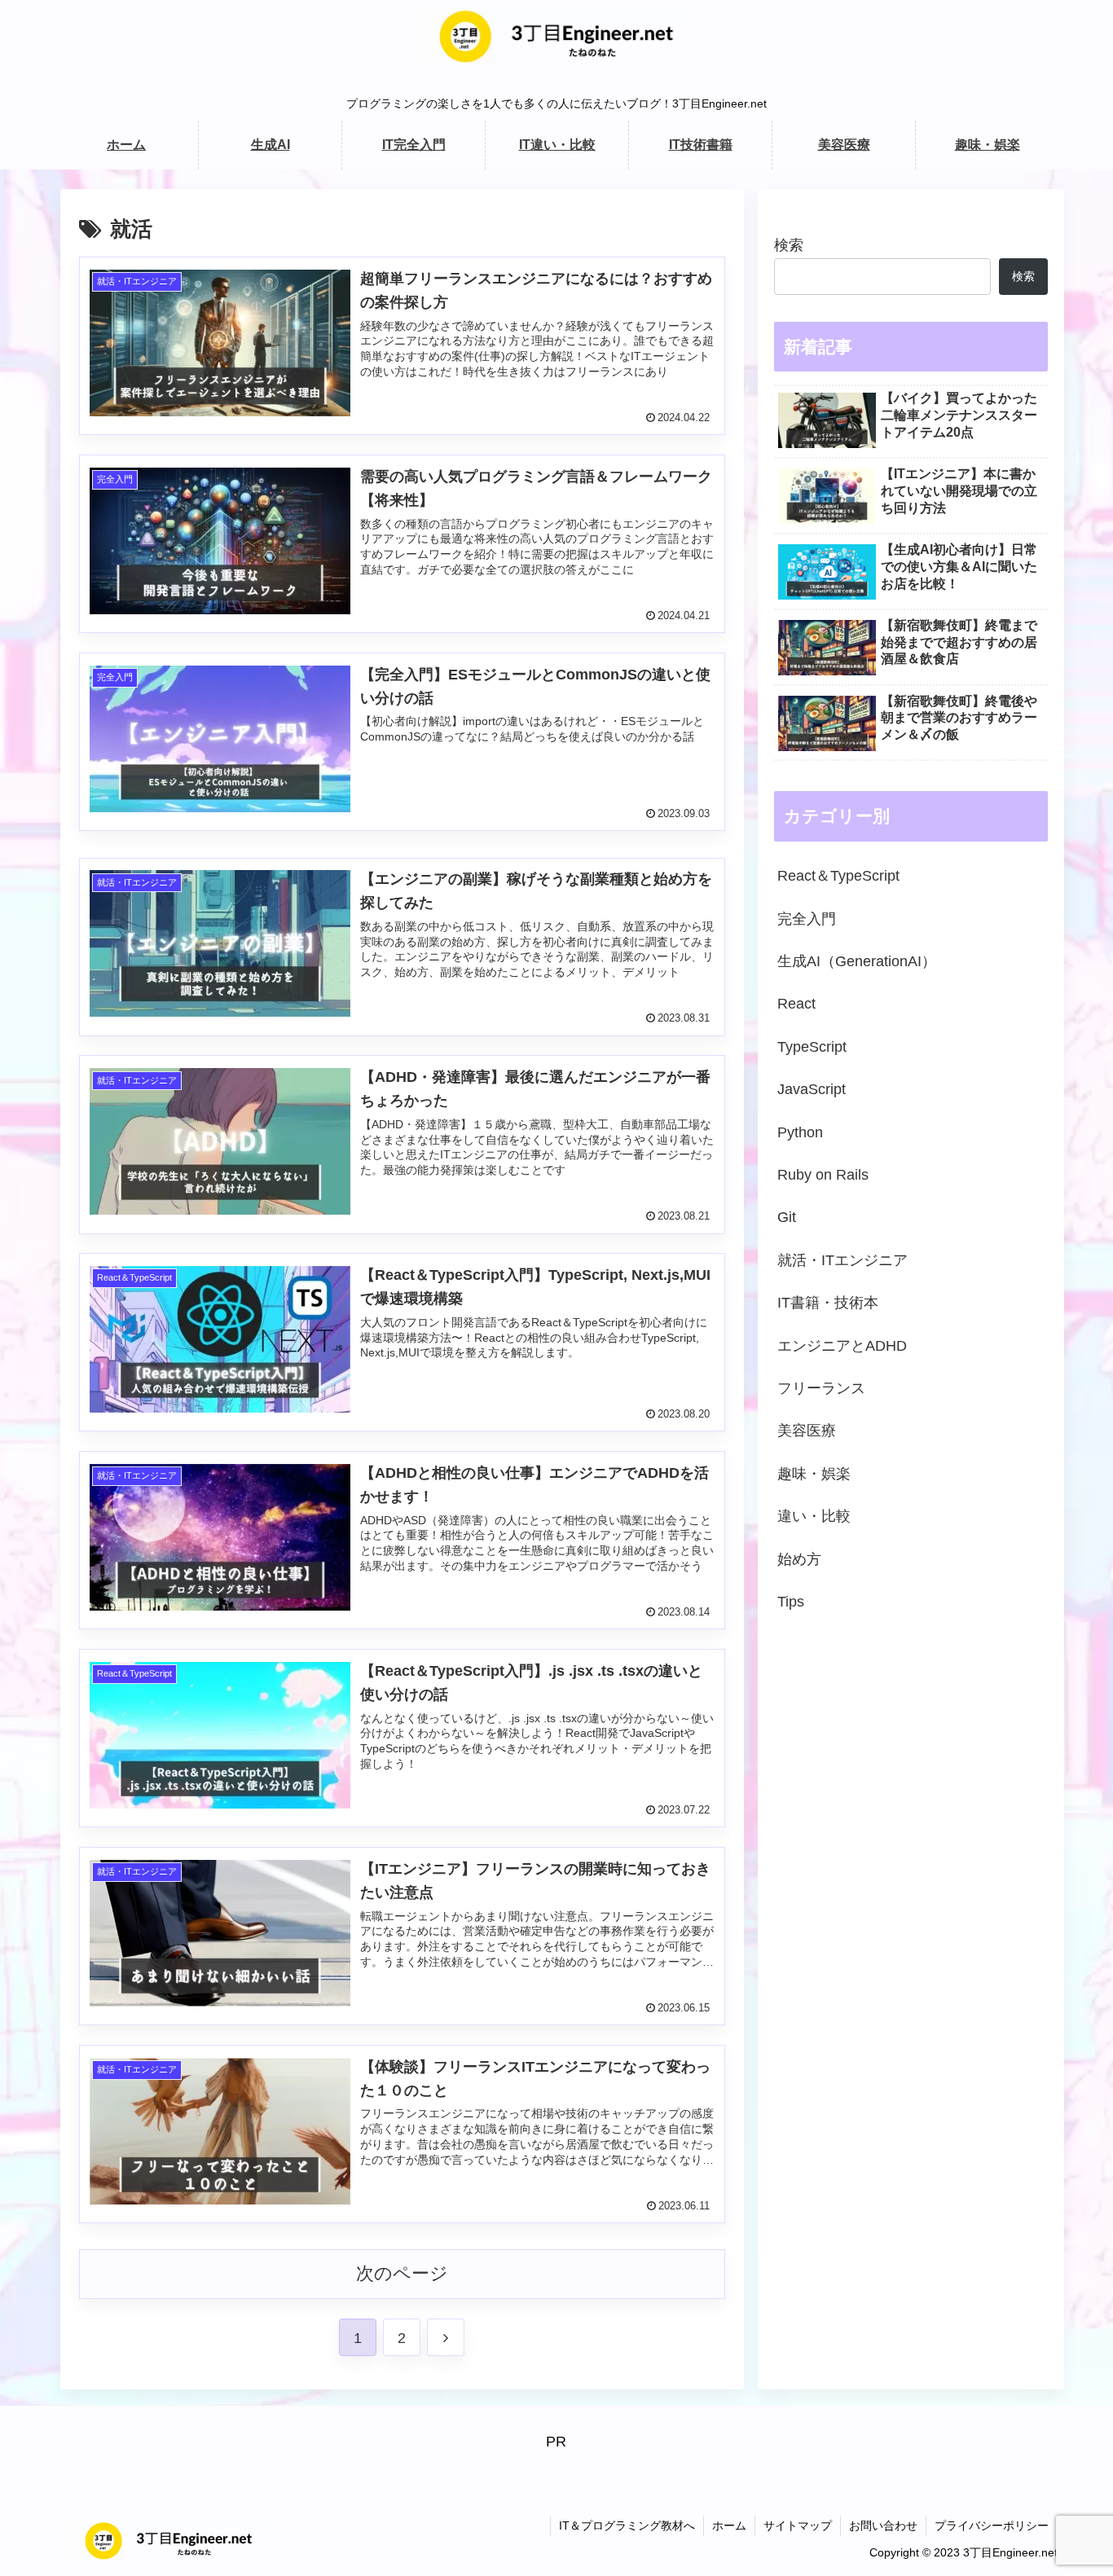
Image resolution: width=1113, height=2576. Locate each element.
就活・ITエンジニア (842, 1259)
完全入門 (807, 918)
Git (787, 1217)
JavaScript (812, 1089)
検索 (789, 245)
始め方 (799, 1558)
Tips (791, 1601)
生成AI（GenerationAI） (857, 961)
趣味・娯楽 (814, 1473)
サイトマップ (798, 2525)
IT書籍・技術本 (828, 1303)
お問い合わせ (883, 2525)
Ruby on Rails (823, 1174)
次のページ (402, 2273)
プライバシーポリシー (992, 2525)
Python (800, 1132)
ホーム (729, 2525)
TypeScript (812, 1046)
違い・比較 (814, 1516)
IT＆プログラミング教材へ (627, 2525)
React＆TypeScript (838, 876)
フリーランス (821, 1387)
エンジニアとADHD (842, 1345)
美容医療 (807, 1431)
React (796, 1004)
